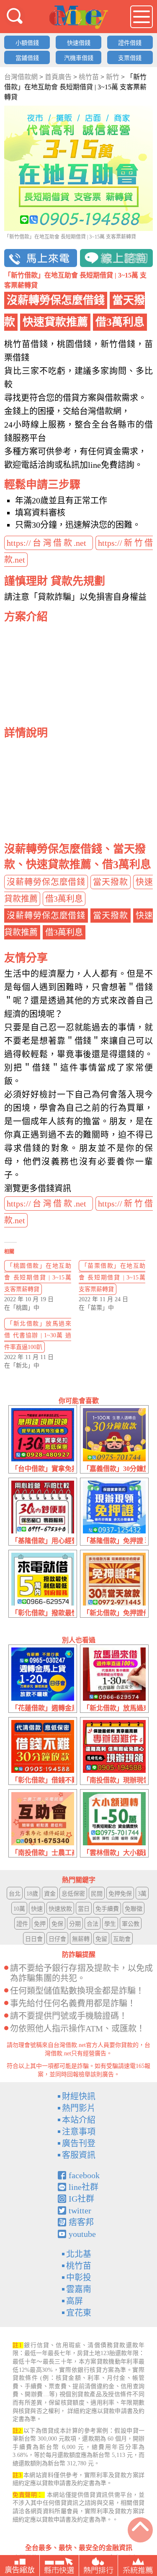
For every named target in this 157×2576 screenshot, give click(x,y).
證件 (22, 1924)
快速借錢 (79, 43)
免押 (40, 1924)
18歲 (32, 1894)
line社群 (84, 2187)
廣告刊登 (79, 2143)
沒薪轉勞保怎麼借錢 (46, 882)
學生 (110, 1924)
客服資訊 (79, 2155)
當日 (84, 1909)
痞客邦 (81, 2222)
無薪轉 (81, 1939)
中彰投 (79, 2278)
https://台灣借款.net (49, 543)
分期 (75, 1924)
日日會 (34, 1939)
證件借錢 (130, 43)
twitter (80, 2210)
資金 (50, 1894)
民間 (97, 1894)
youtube (82, 2234)
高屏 (75, 2301)
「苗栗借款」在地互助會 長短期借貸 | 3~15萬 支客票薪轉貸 (112, 1278)
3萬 (142, 1894)
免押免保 (120, 1894)
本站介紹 (79, 2120)
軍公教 (131, 1924)
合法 (93, 1924)
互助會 (122, 1939)
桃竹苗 (79, 2266)
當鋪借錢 (27, 58)
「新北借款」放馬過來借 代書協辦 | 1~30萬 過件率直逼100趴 (38, 1335)
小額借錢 (27, 43)
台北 (15, 1894)
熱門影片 (79, 2108)
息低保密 (73, 1894)
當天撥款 (111, 882)
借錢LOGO (79, 17)
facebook (84, 2175)
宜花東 (79, 2313)
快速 (37, 1909)
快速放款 (60, 1909)
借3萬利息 (64, 899)
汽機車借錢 (79, 58)
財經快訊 (79, 2096)
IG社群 (81, 2199)
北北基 (79, 2254)
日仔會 (57, 1939)
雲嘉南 (79, 2289)
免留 (101, 1939)
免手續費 (107, 1909)
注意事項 (79, 2132)
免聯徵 (134, 1909)
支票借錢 (130, 58)
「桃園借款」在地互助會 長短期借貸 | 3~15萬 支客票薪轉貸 (38, 1278)
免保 (57, 1924)
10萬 (19, 1909)
